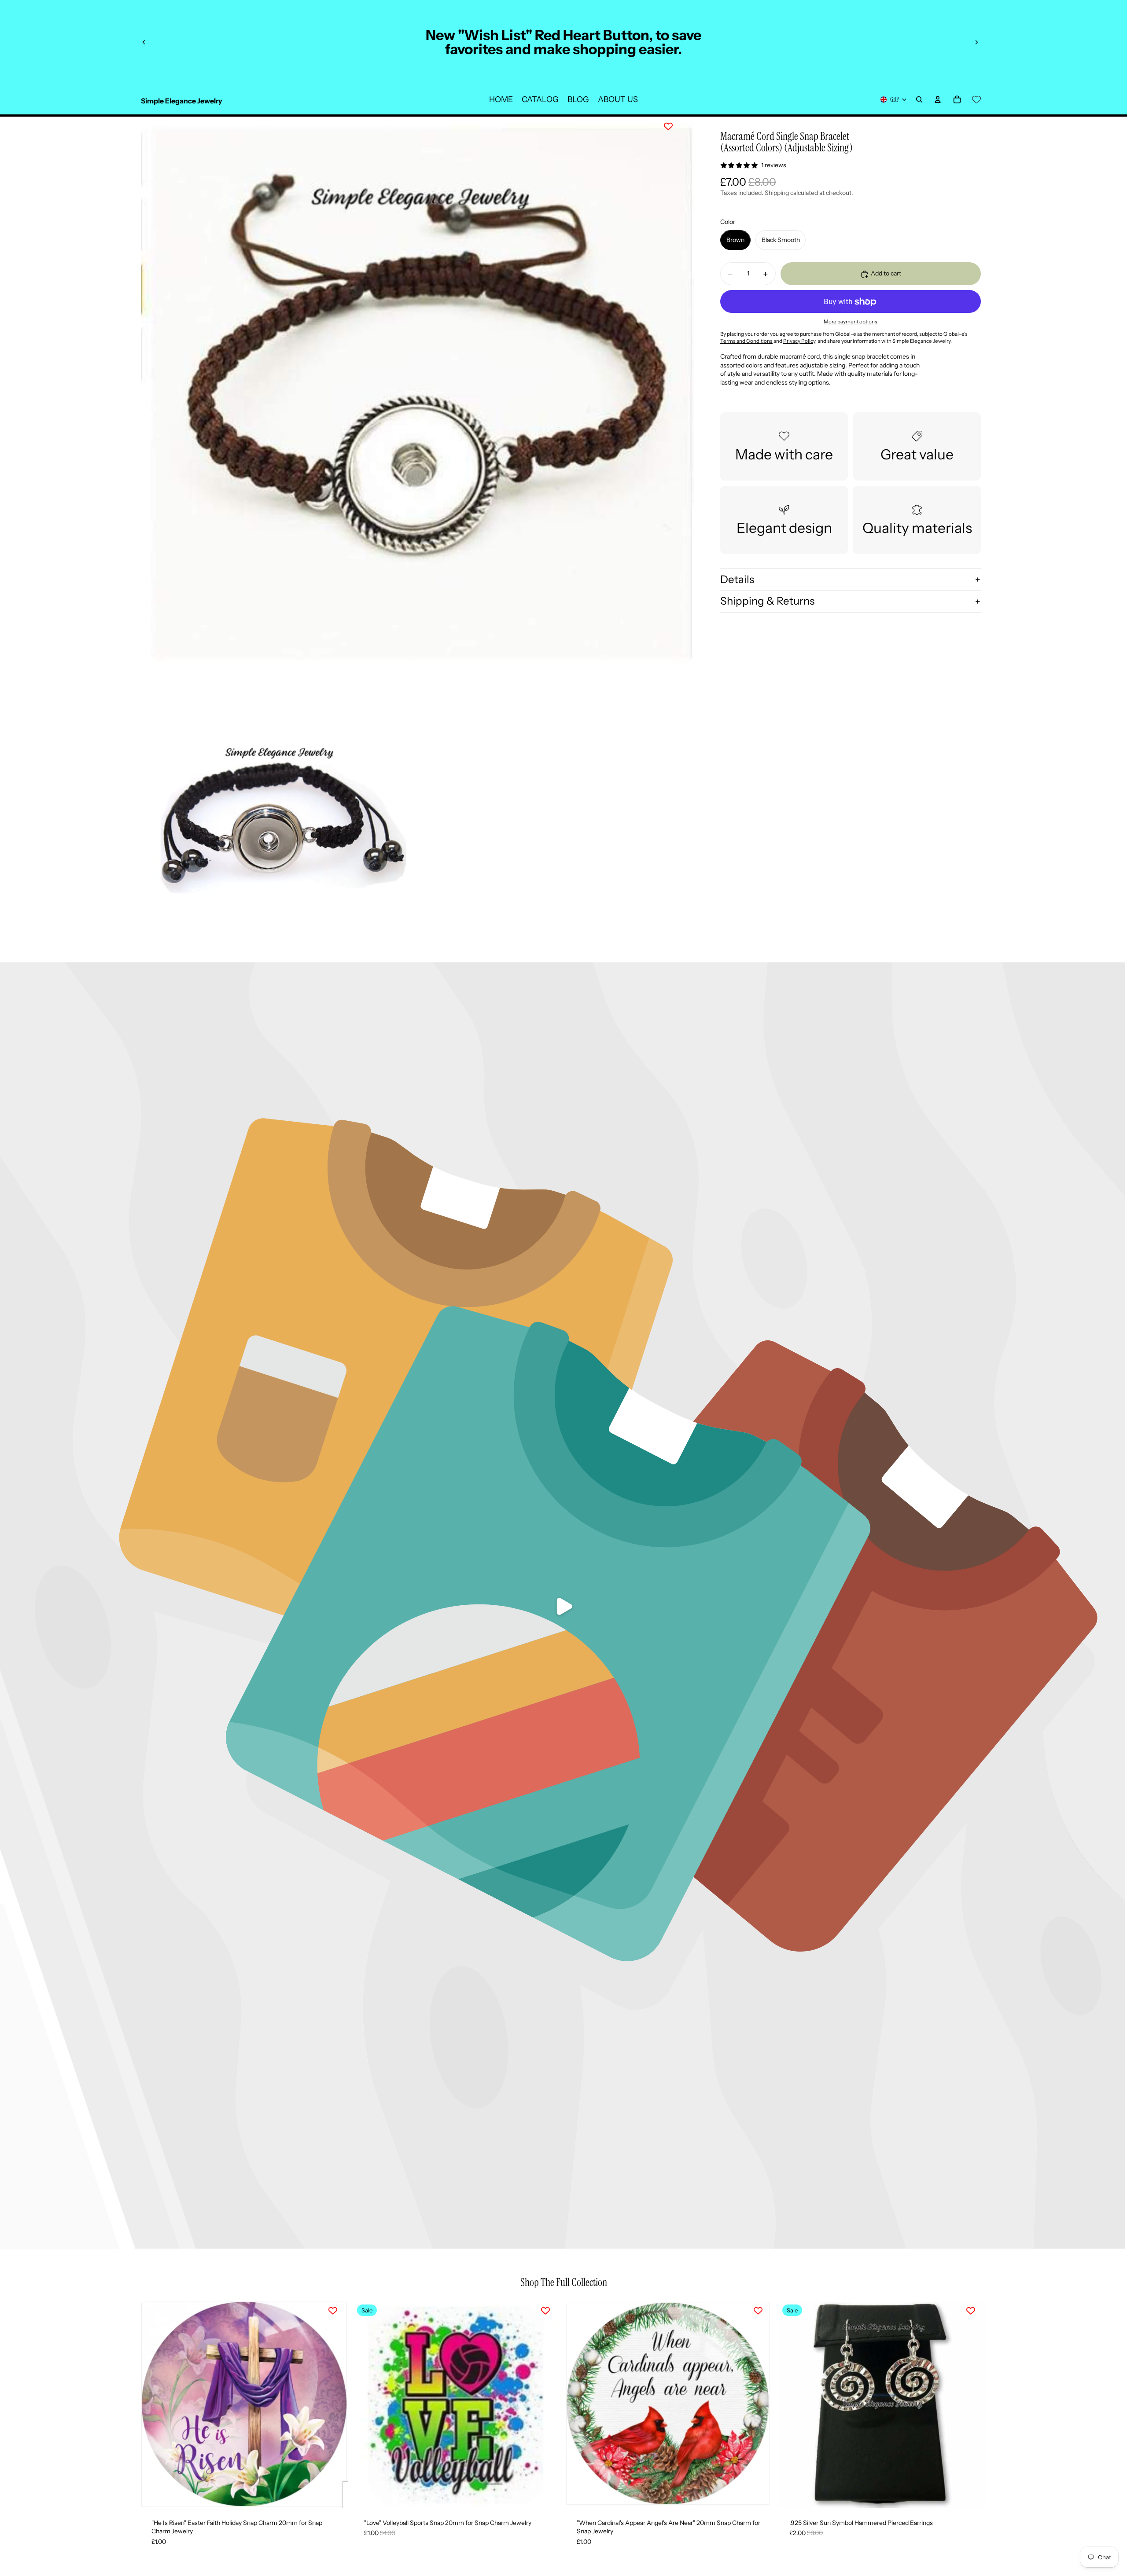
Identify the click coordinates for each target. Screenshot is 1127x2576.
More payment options (851, 322)
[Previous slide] (144, 42)
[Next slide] (976, 42)
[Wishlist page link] (976, 99)
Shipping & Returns (767, 601)
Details (737, 579)
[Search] (919, 99)
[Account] (938, 99)
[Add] (335, 2495)
